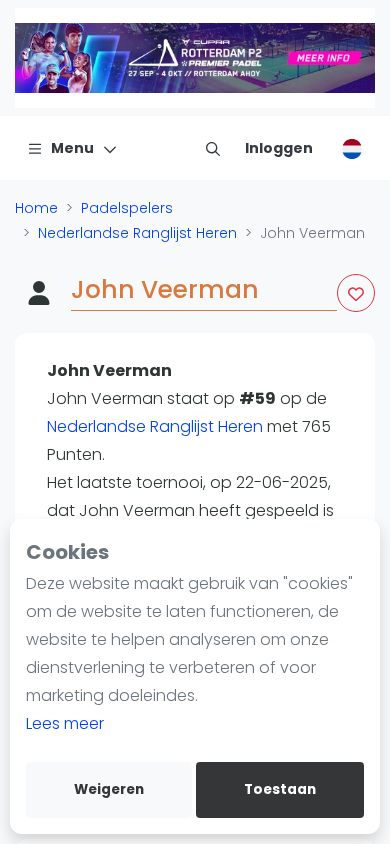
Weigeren (109, 789)
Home (36, 208)
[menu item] (213, 148)
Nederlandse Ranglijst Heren (137, 233)
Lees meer (65, 723)
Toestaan (280, 789)
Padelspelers (127, 208)
